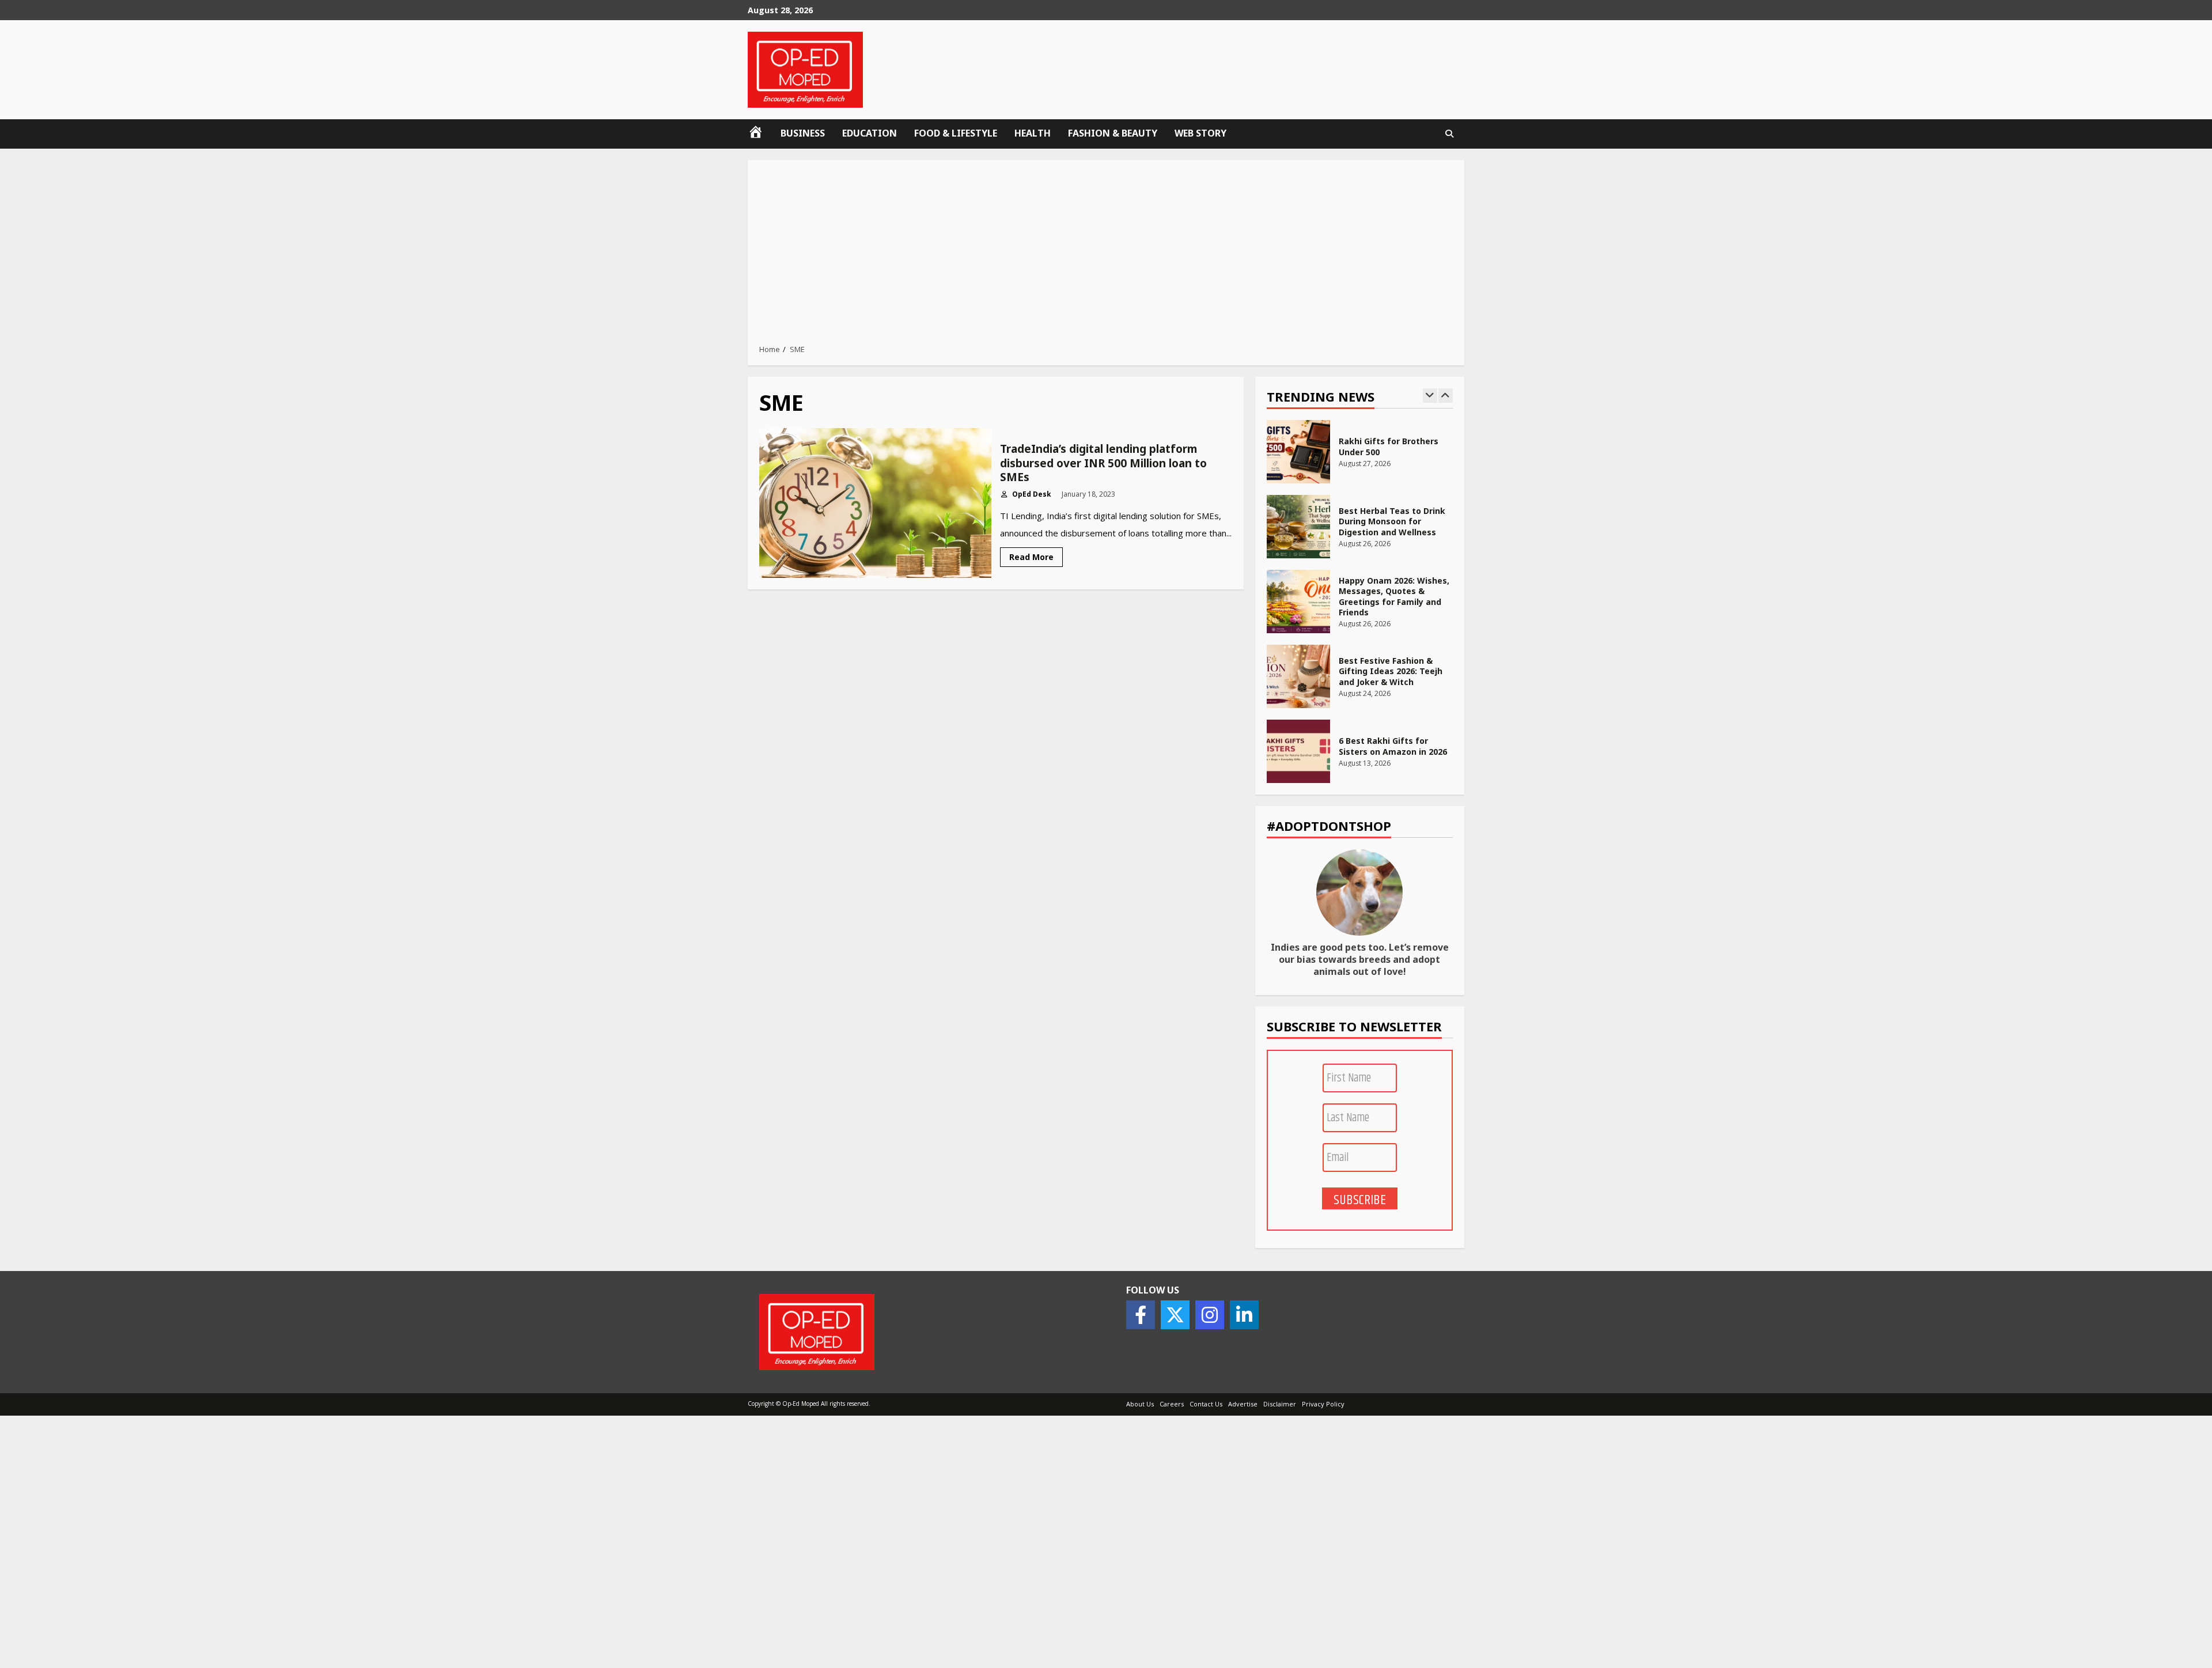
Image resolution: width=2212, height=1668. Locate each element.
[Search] (1449, 134)
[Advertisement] (1106, 255)
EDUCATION (870, 133)
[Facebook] (1141, 1315)
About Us (1140, 1404)
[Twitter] (1175, 1315)
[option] (1360, 457)
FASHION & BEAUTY (1113, 133)
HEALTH (1033, 133)
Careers (1172, 1404)
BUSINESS (803, 133)
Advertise (1243, 1404)
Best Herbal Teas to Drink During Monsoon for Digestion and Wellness (1298, 527)
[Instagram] (1210, 1315)
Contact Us (1206, 1404)
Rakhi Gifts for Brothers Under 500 (1298, 452)
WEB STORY (1200, 133)
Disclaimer (1280, 1404)
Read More (1031, 557)
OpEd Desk (1031, 494)
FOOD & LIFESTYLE (956, 133)
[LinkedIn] (1244, 1315)
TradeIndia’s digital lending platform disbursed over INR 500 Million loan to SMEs (875, 503)
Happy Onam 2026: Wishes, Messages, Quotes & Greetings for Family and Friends (1298, 602)
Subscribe (1360, 1200)
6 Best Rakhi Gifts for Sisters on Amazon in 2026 (1298, 751)
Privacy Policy (1323, 1404)
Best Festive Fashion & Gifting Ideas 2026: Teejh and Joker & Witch (1298, 676)
